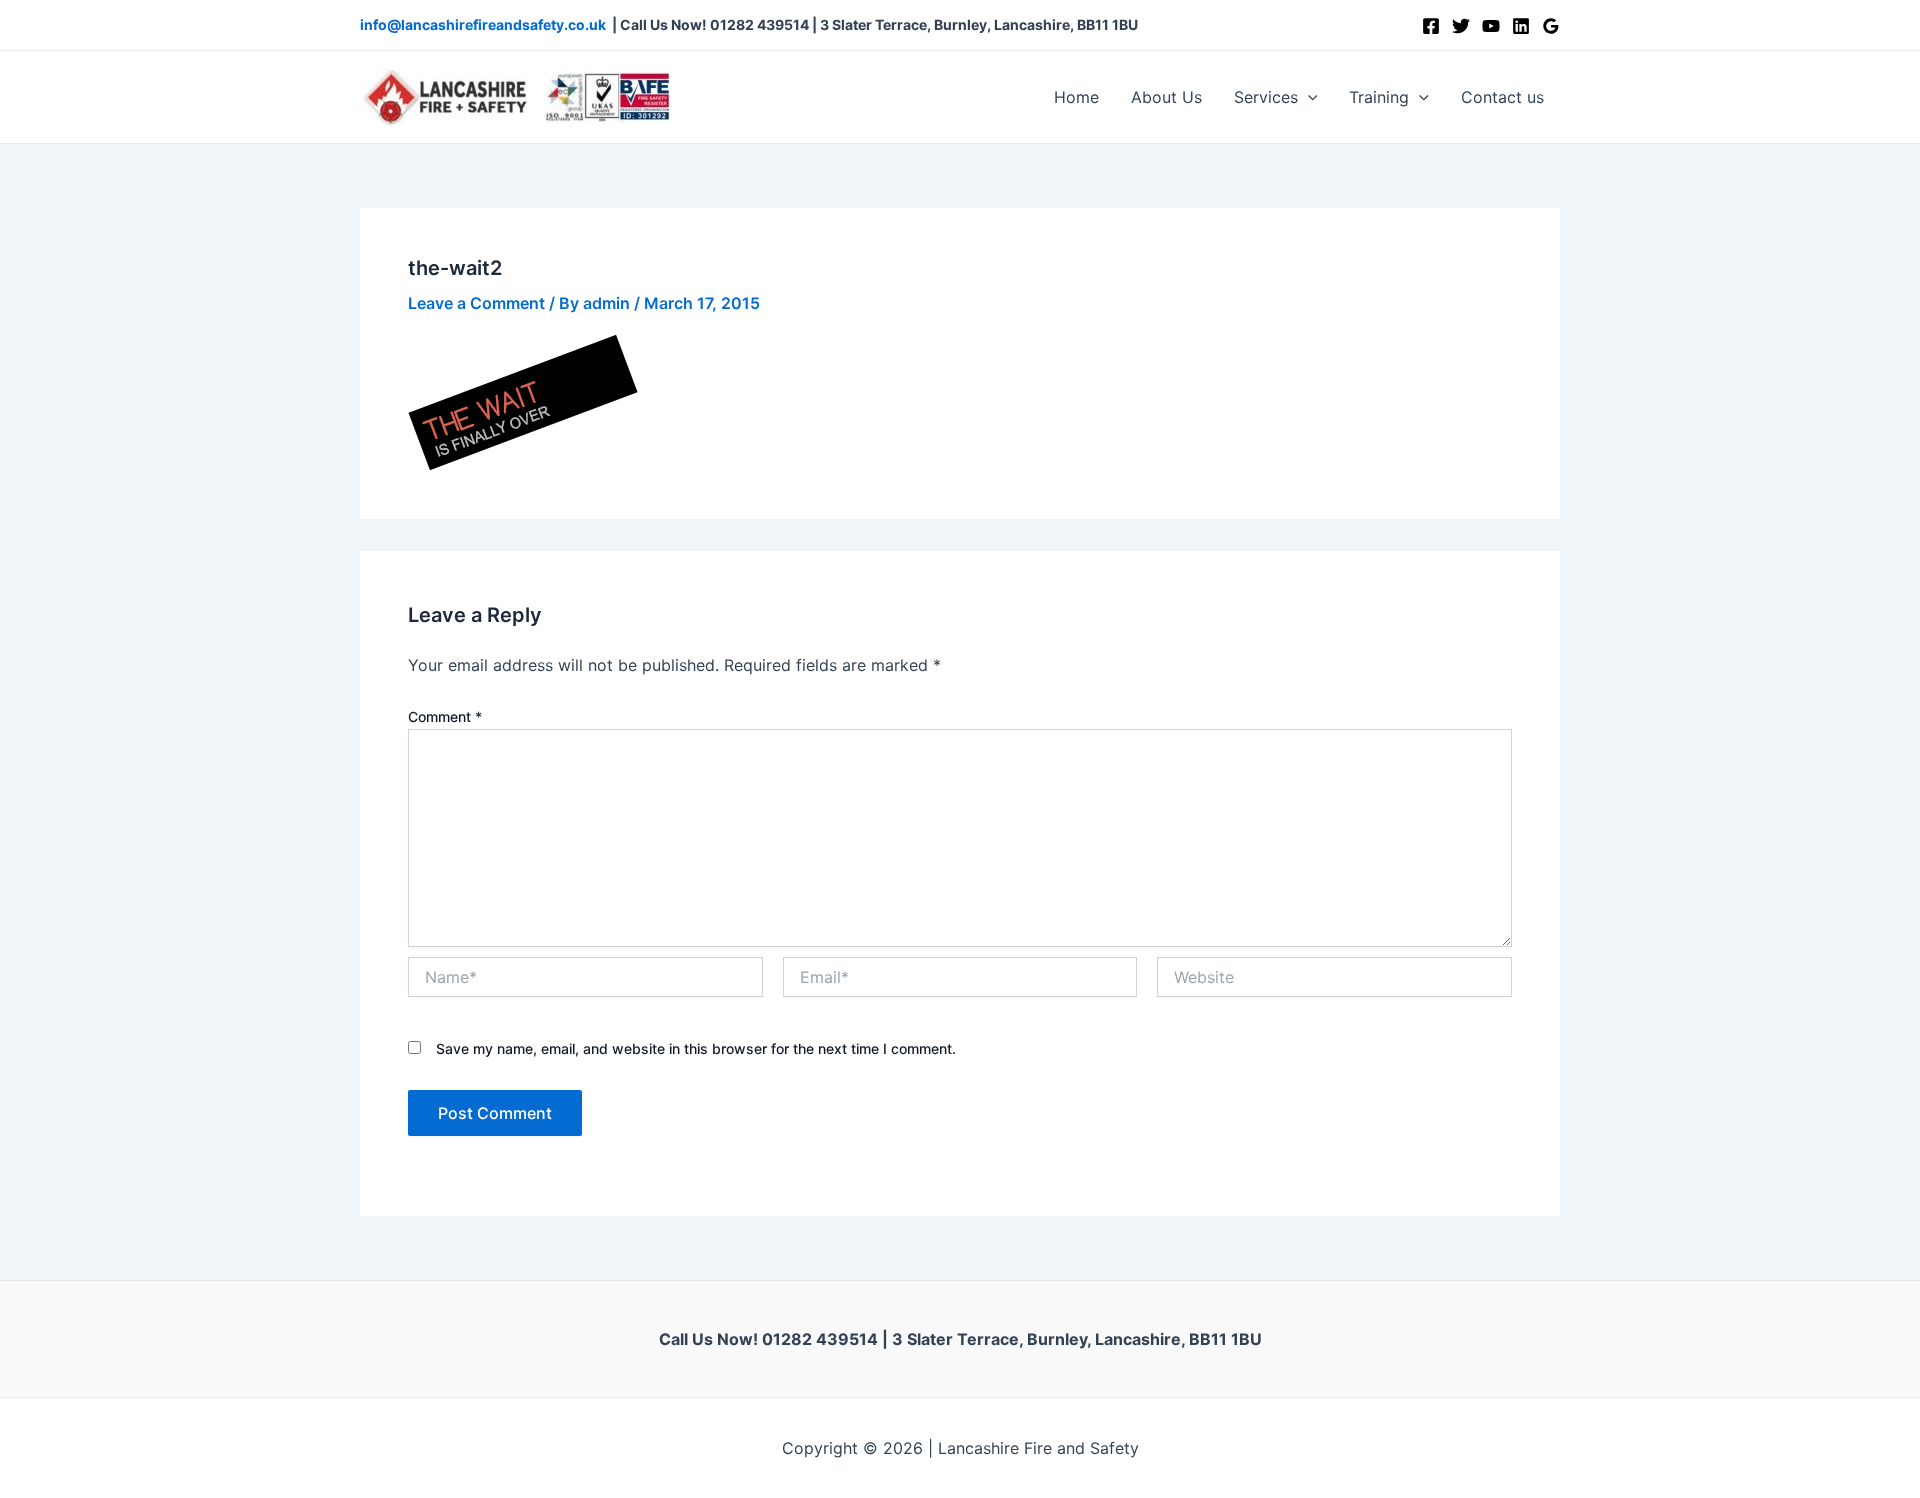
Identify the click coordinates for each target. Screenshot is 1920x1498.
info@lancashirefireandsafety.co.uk (483, 24)
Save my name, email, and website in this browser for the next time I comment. (696, 1048)
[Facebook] (1431, 26)
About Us (1166, 97)
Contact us (1502, 97)
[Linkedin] (1521, 26)
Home (1076, 97)
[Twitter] (1461, 26)
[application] (1308, 97)
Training (1379, 97)
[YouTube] (1491, 26)
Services (1266, 97)
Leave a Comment (476, 303)
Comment (445, 716)
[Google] (1551, 26)
